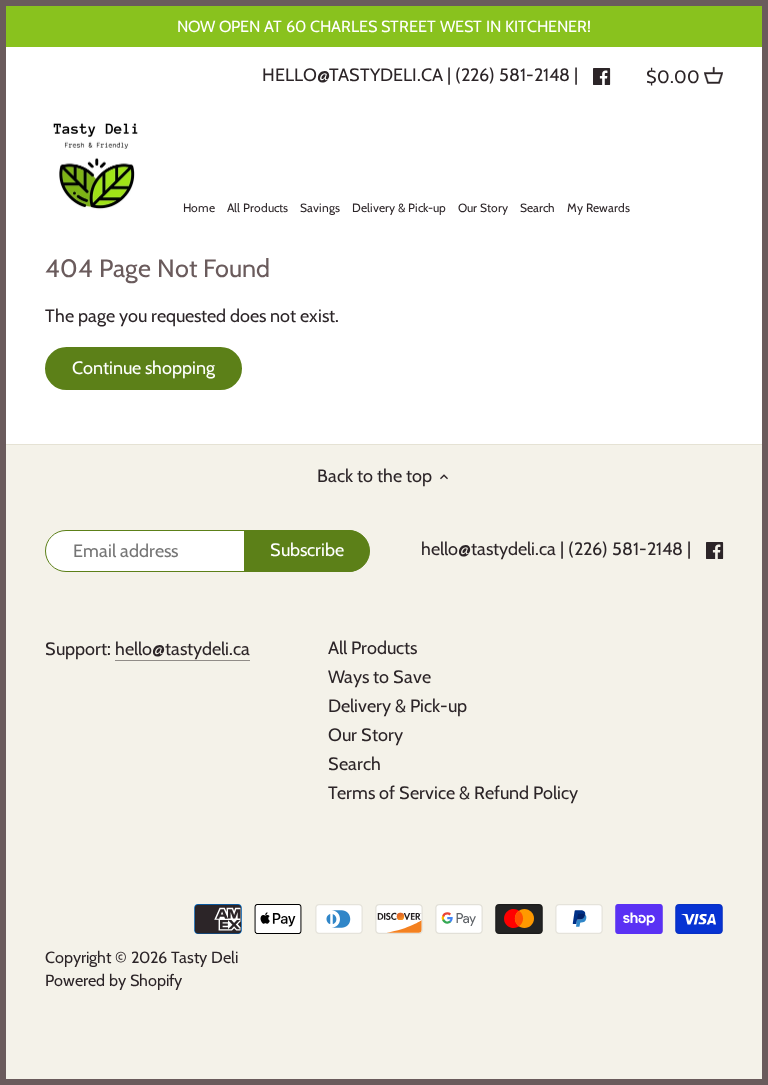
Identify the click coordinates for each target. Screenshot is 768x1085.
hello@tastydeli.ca (352, 75)
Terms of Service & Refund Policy (453, 793)
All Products (372, 648)
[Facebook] (601, 75)
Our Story (365, 735)
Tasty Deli (204, 957)
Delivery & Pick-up (397, 706)
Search (354, 764)
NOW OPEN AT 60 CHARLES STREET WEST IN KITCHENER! (384, 26)
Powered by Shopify (113, 980)
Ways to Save (379, 677)
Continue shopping (143, 368)
